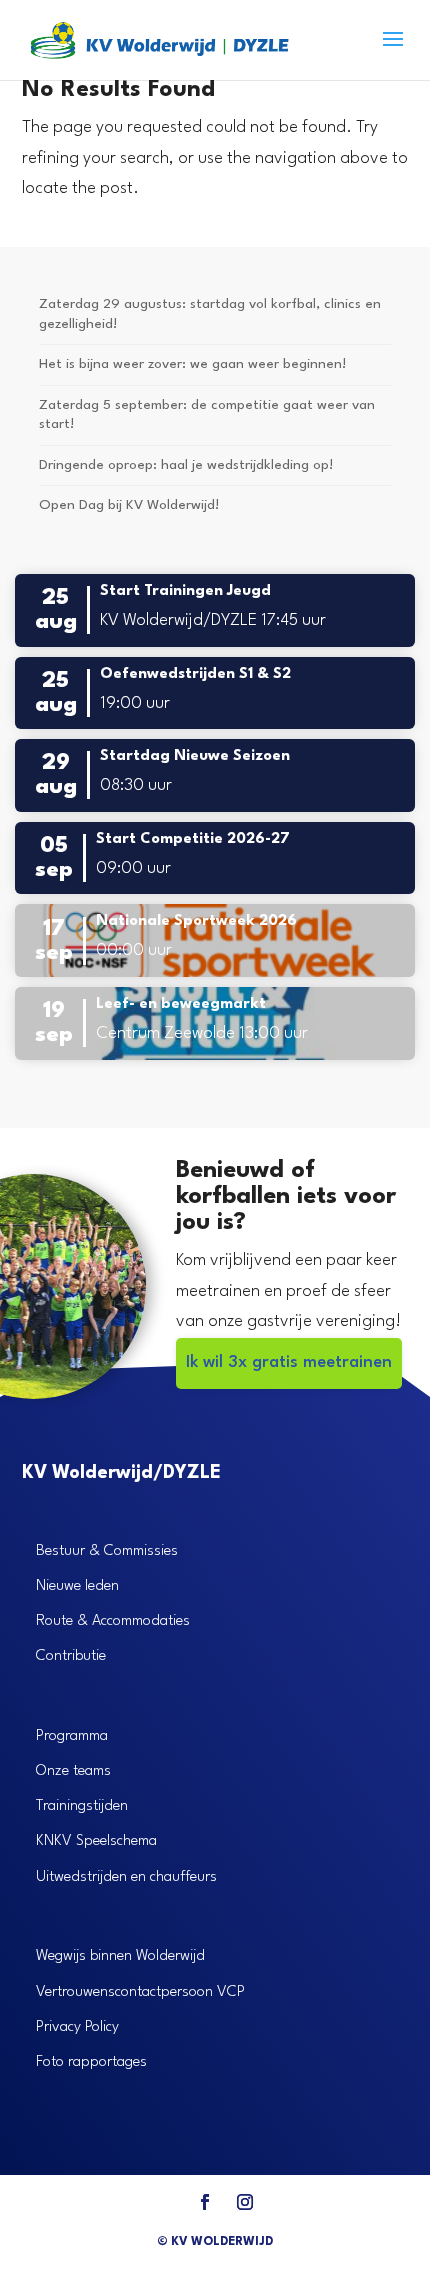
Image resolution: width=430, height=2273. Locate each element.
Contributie (71, 1656)
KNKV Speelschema (96, 1841)
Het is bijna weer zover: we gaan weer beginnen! (192, 364)
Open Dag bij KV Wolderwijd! (129, 505)
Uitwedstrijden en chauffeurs (126, 1877)
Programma (72, 1736)
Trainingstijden (82, 1806)
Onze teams (73, 1771)
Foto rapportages (91, 2062)
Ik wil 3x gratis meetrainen (289, 1362)
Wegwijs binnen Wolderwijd (120, 1956)
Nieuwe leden (77, 1586)
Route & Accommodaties (113, 1621)
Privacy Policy (77, 2027)
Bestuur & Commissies (107, 1551)
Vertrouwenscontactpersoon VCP (140, 1992)
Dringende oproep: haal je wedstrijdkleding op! (186, 465)
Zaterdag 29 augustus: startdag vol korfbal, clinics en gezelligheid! (210, 314)
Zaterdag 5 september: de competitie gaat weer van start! (207, 415)
